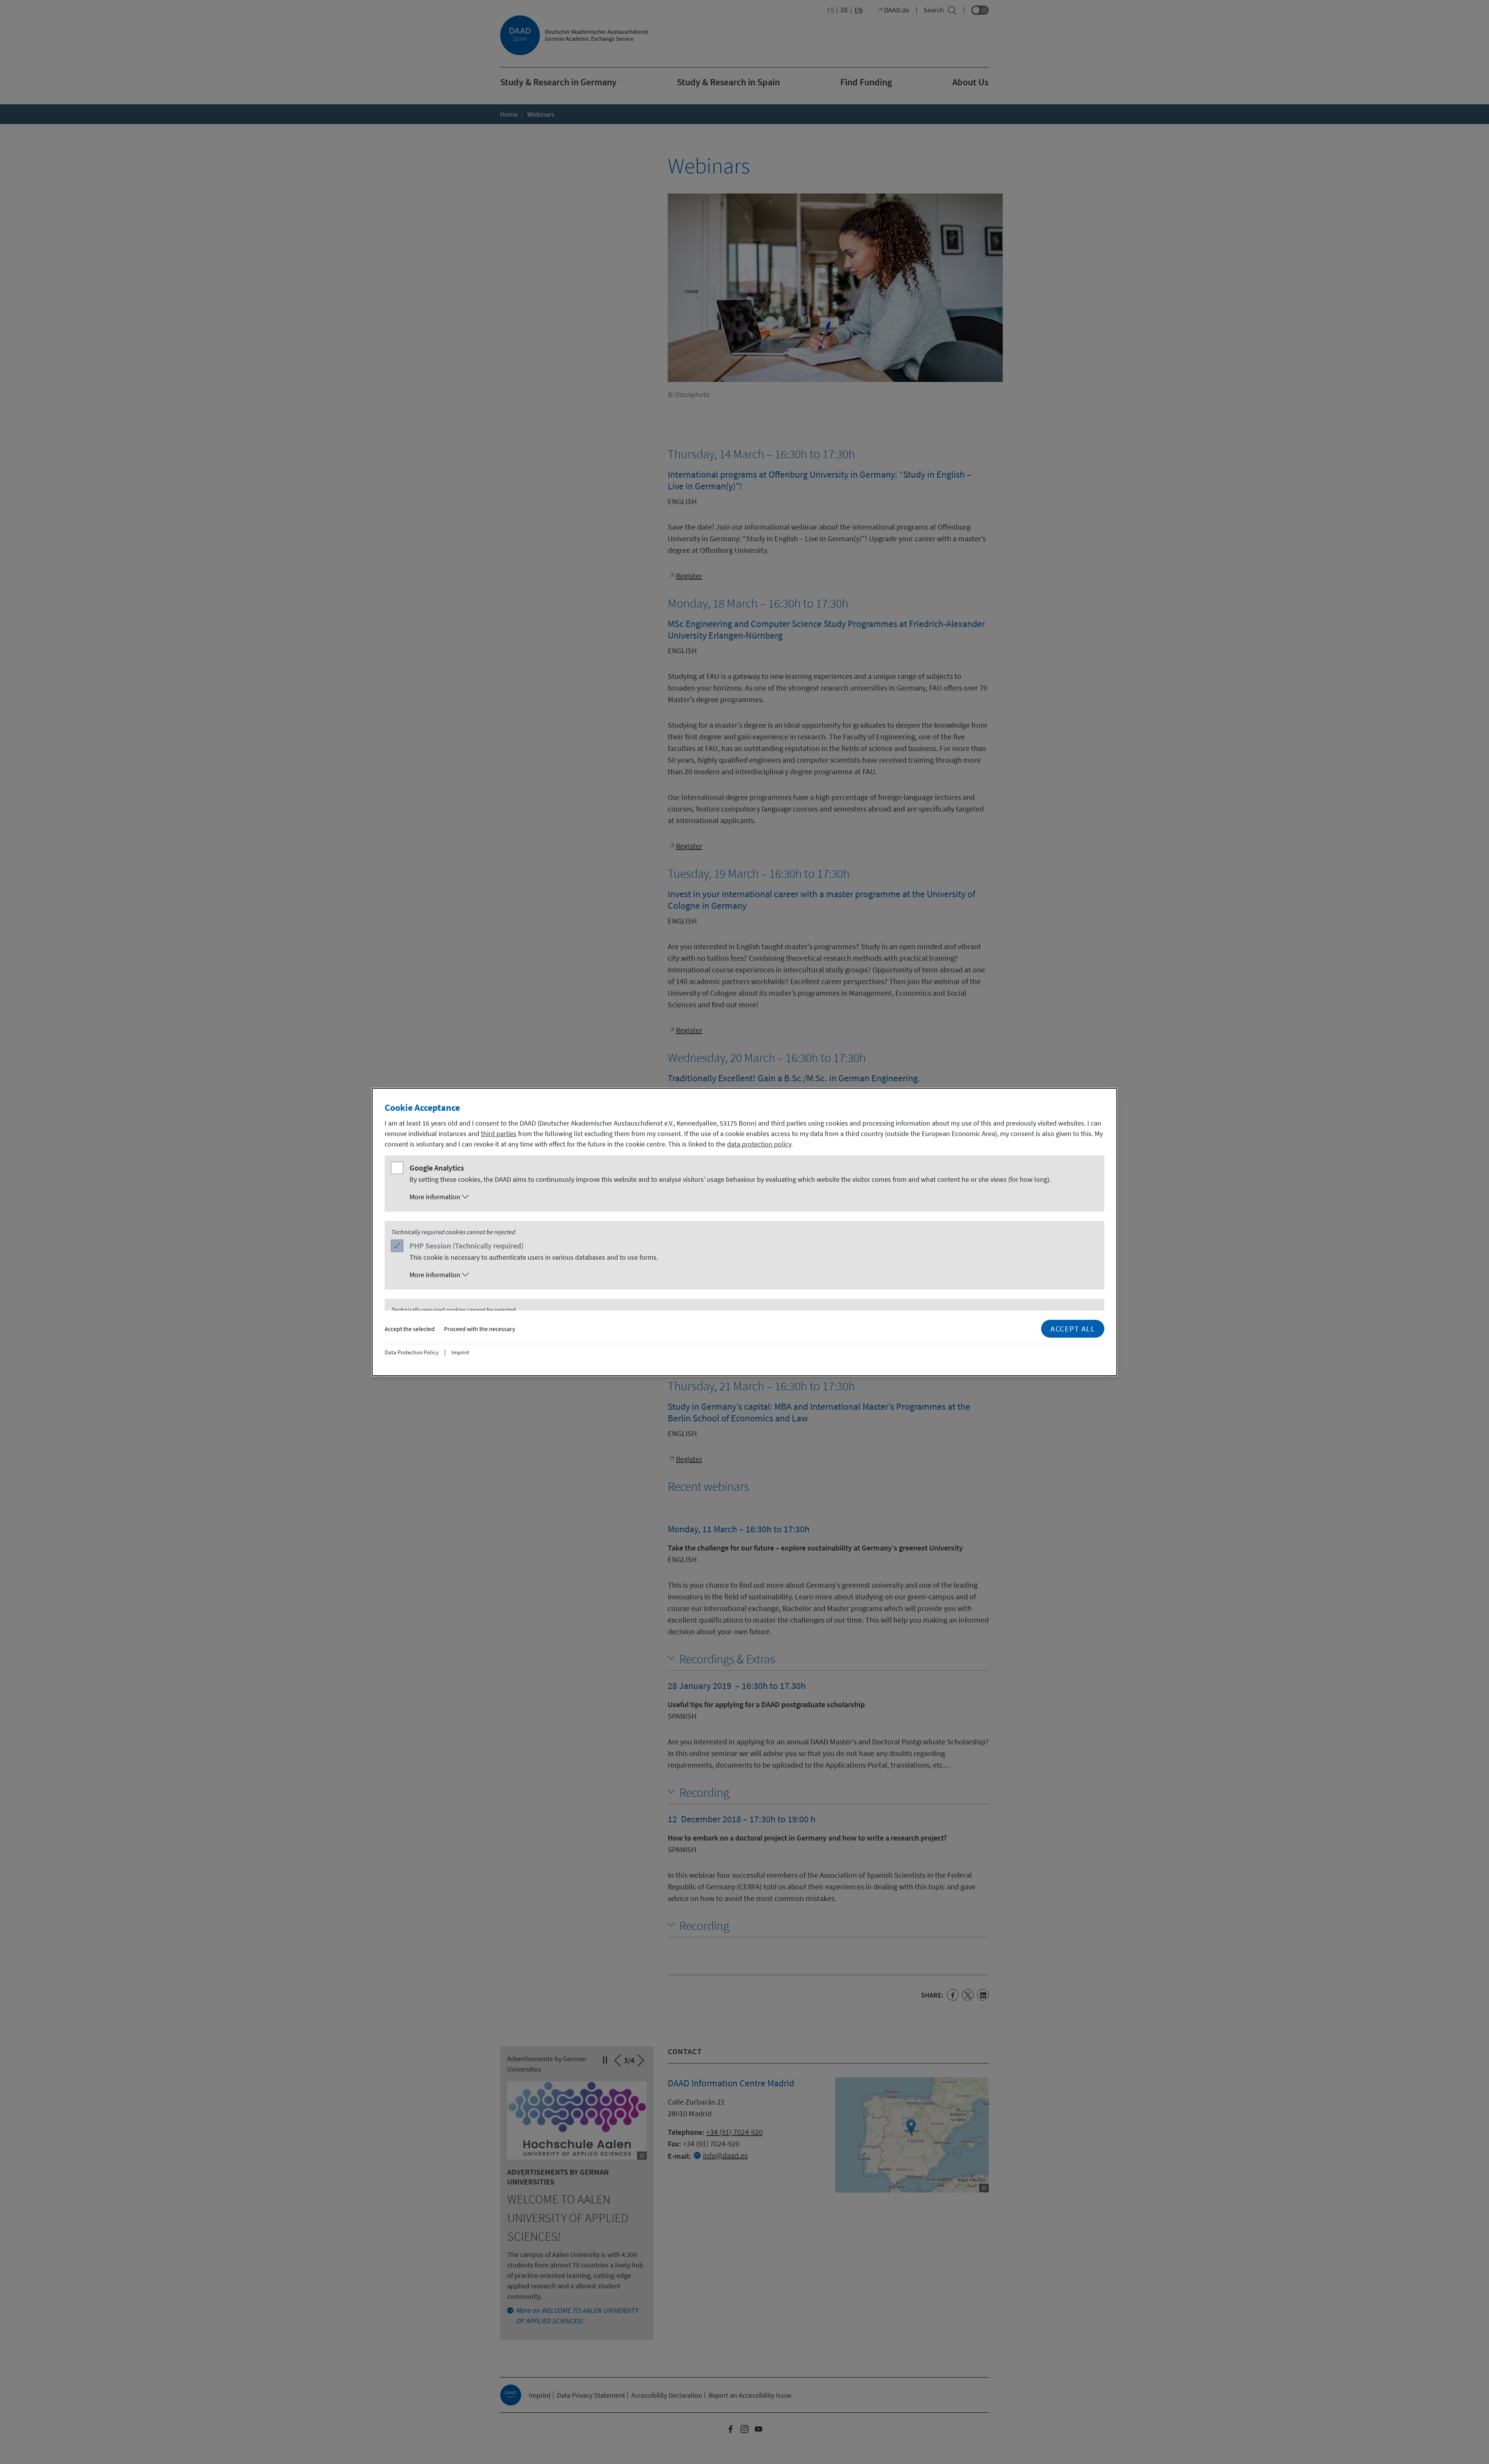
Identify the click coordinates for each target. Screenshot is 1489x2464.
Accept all (1073, 1329)
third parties (499, 1134)
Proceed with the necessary (479, 1329)
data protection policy (759, 1144)
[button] (752, 1197)
